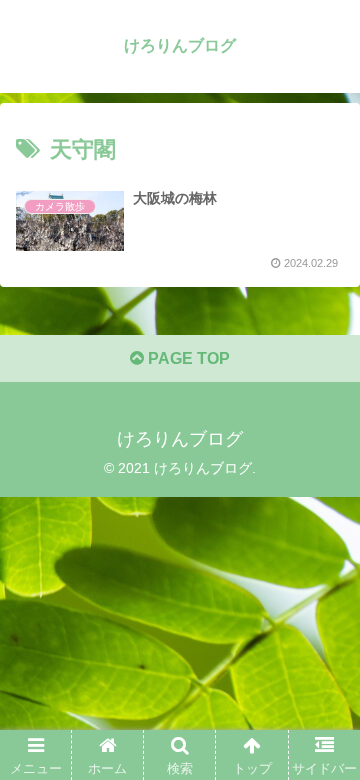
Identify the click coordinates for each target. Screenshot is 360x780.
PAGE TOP (187, 358)
